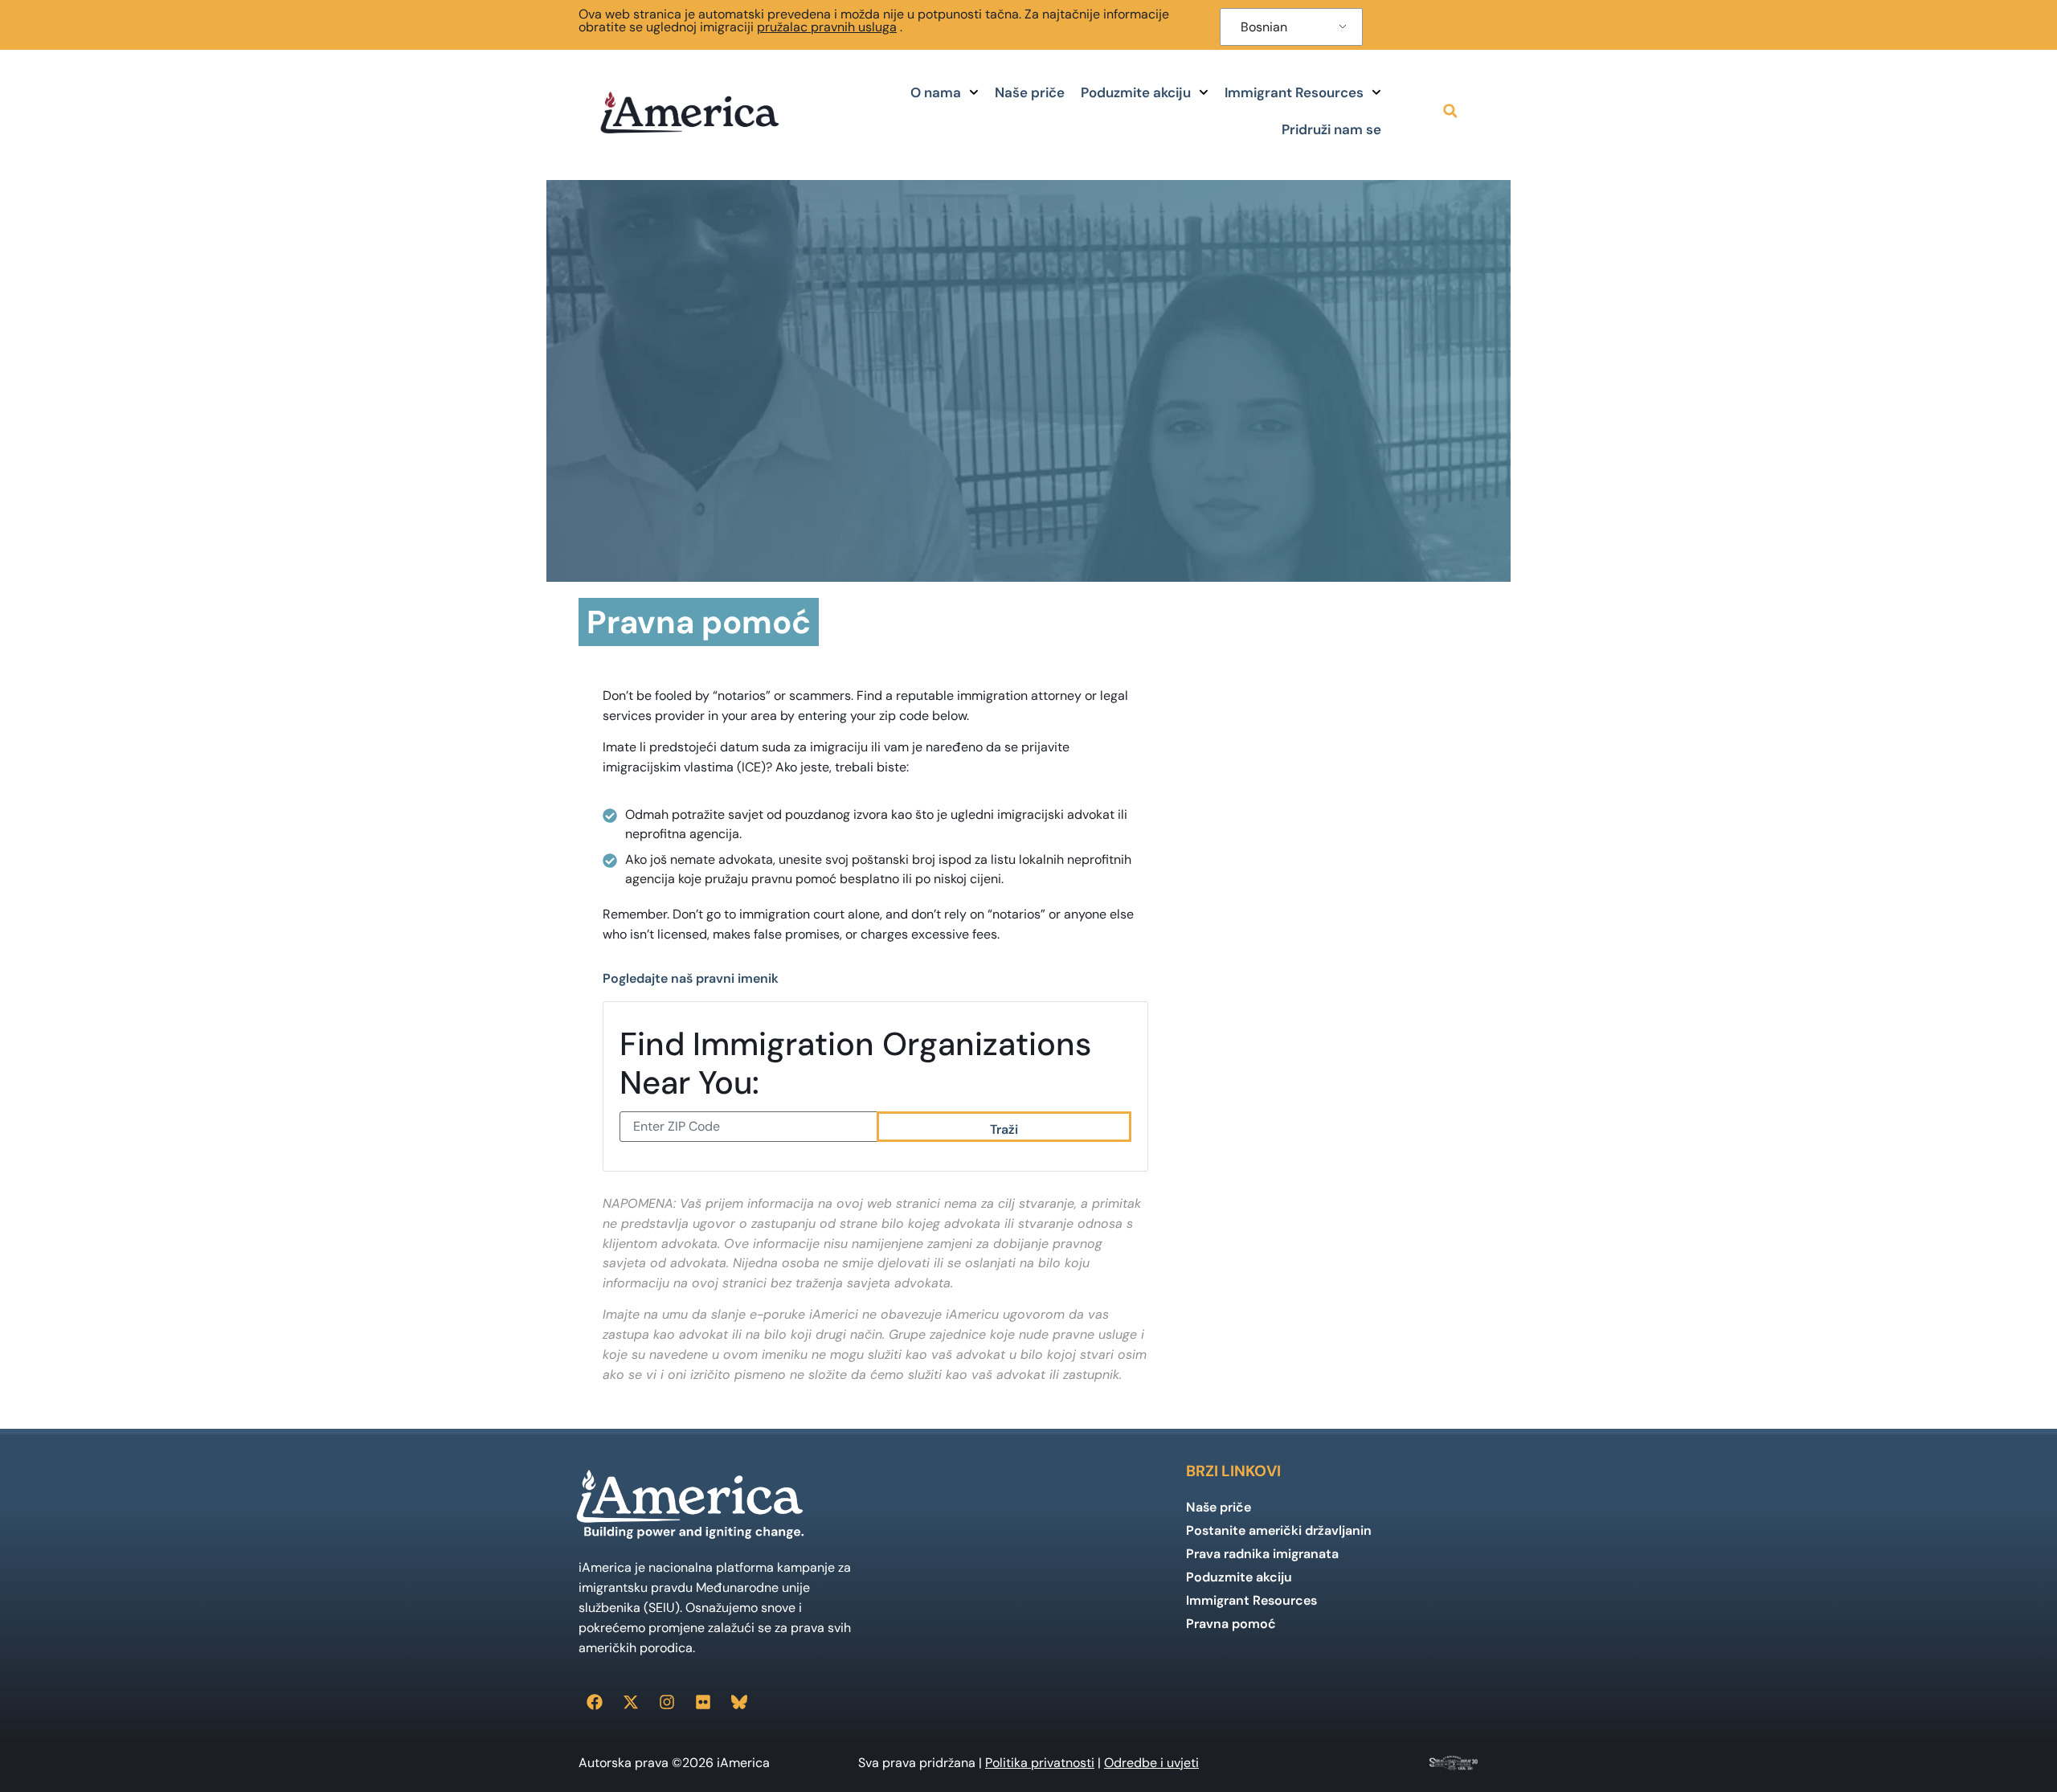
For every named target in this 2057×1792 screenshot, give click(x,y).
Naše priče (1030, 92)
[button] (1450, 111)
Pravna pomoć (1231, 1624)
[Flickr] (703, 1702)
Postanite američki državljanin (1279, 1530)
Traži (1004, 1129)
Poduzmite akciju (1136, 92)
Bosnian (1264, 27)
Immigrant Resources (1294, 92)
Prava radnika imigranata (1262, 1554)
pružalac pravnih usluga (827, 27)
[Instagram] (667, 1702)
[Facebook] (595, 1702)
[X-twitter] (631, 1702)
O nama (936, 92)
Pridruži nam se (1331, 129)
